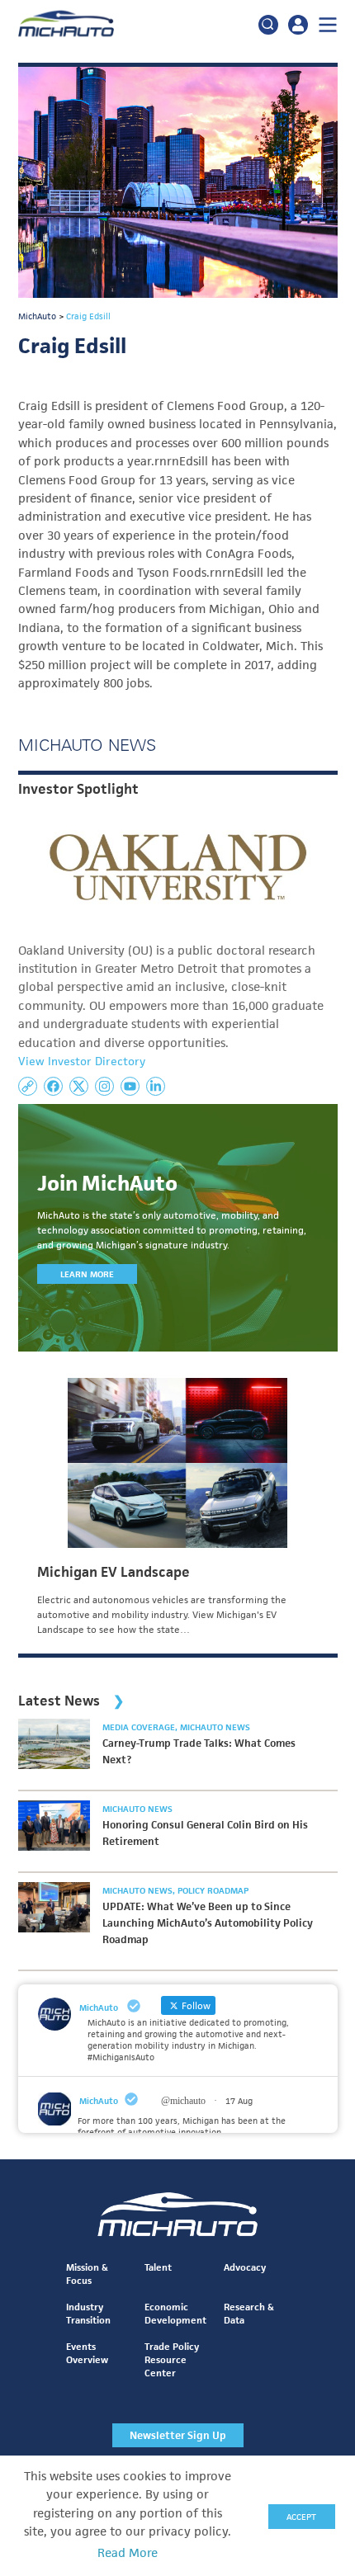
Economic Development (175, 2313)
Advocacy (245, 2267)
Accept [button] (301, 2517)
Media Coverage (140, 1727)
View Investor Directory (82, 1061)
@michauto (183, 2101)
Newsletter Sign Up (178, 2435)
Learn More (87, 1274)
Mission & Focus (87, 2274)
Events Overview (87, 2353)
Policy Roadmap (213, 1890)
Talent (158, 2267)
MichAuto (99, 2101)
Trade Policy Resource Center (172, 2359)
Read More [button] (128, 2553)
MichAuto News (215, 1727)
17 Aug (239, 2101)
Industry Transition (88, 2313)
